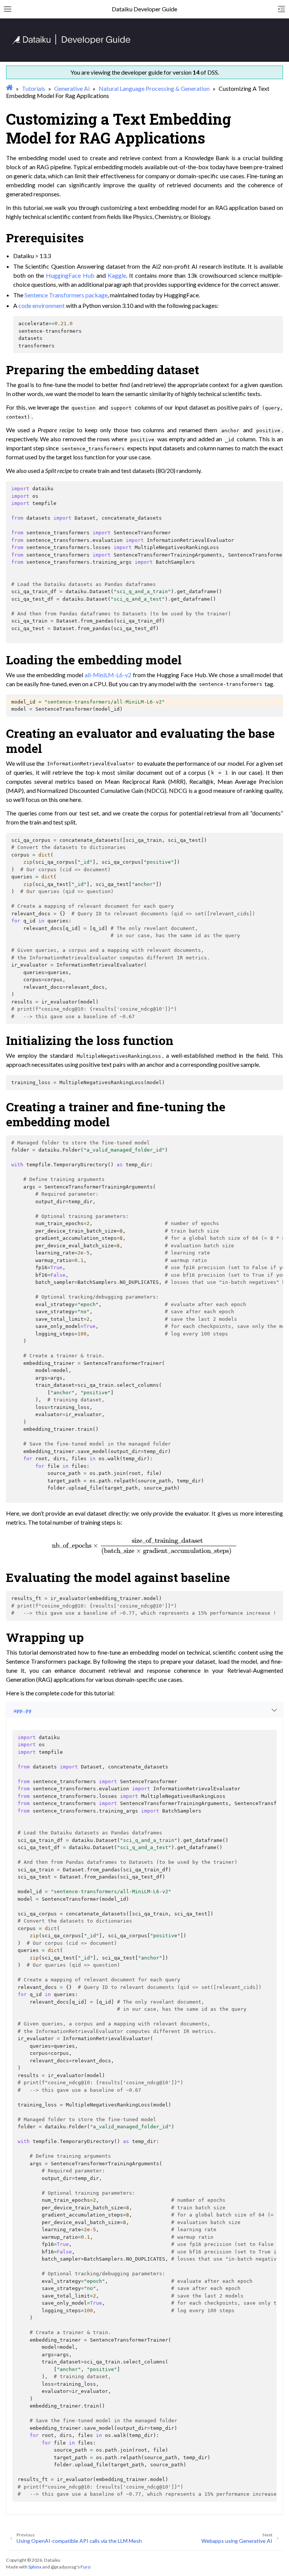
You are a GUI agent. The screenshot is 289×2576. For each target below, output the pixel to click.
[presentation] (144, 1545)
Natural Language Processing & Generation (154, 88)
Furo (85, 2567)
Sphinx (35, 2567)
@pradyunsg (64, 2567)
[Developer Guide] (71, 42)
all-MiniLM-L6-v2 (108, 675)
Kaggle (117, 275)
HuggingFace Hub (70, 275)
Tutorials (33, 88)
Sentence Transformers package (66, 295)
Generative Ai (72, 88)
